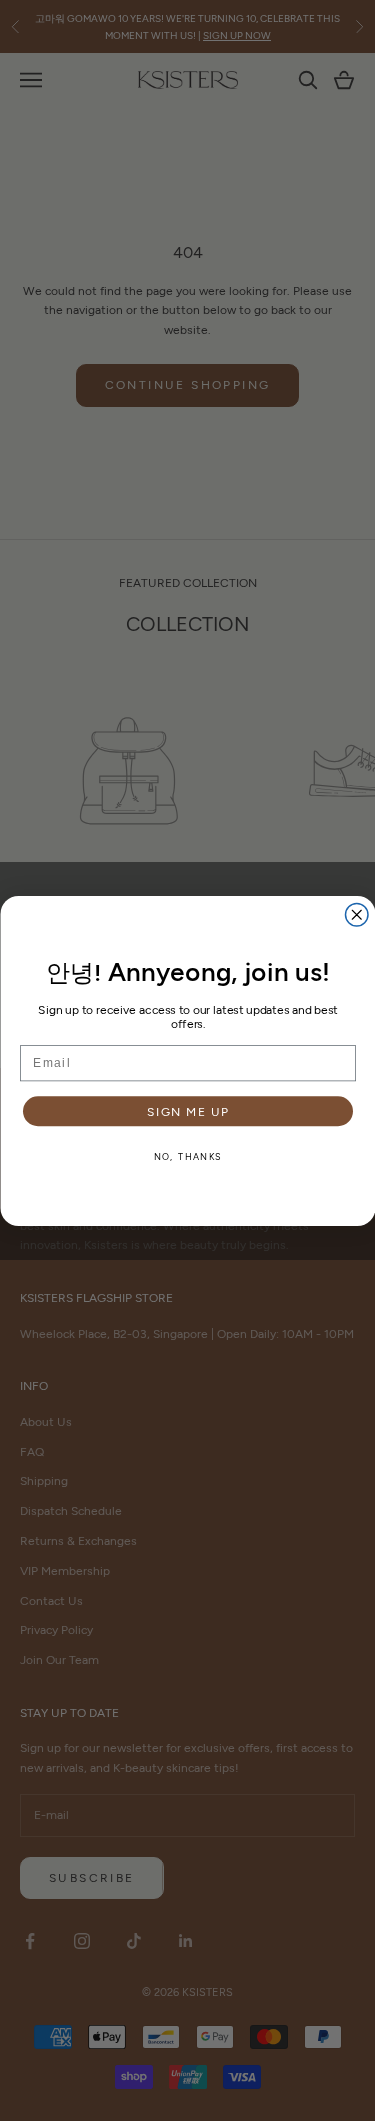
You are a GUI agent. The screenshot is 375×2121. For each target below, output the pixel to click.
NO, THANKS (187, 1156)
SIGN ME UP (188, 1110)
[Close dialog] (356, 914)
